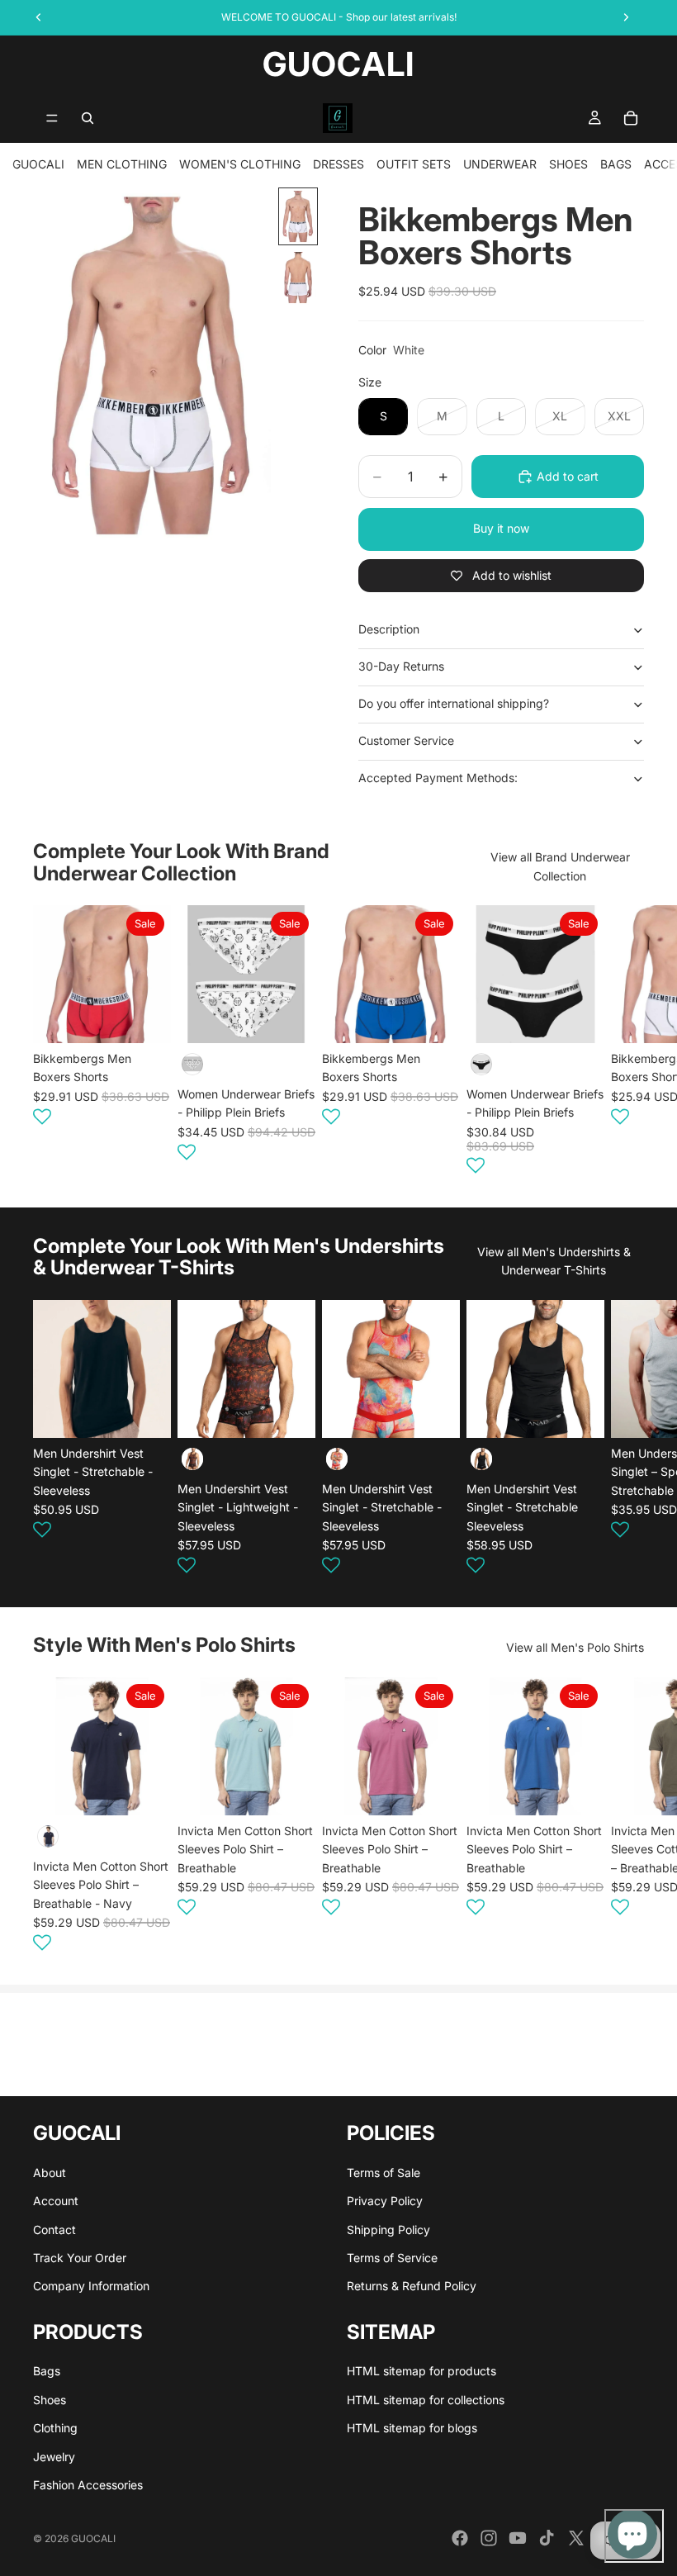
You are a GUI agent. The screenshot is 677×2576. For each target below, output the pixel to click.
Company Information (91, 2286)
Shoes (50, 2400)
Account (56, 2201)
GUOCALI (38, 164)
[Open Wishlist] (42, 1117)
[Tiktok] (547, 2538)
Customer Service (406, 740)
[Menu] (52, 118)
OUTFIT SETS (414, 164)
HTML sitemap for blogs (412, 2428)
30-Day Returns (401, 666)
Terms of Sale (383, 2173)
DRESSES (338, 164)
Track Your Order (80, 2258)
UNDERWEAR (500, 164)
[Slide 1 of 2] (298, 216)
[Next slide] (624, 1042)
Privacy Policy (385, 2201)
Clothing (55, 2428)
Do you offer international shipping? (454, 703)
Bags (47, 2371)
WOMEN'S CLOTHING (240, 164)
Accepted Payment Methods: (438, 778)
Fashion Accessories (88, 2485)
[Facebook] (460, 2538)
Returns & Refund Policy (412, 2286)
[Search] (88, 118)
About (50, 2173)
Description (389, 629)
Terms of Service (392, 2258)
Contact (54, 2230)
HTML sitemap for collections (426, 2400)
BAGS (616, 164)
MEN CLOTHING (122, 164)
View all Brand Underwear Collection (560, 866)
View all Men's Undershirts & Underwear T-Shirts (554, 1261)
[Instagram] (489, 2538)
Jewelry (54, 2457)
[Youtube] (518, 2538)
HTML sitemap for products (421, 2371)
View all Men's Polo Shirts (575, 1647)
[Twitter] (576, 2538)
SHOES (568, 164)
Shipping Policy (388, 2230)
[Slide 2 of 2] (298, 278)
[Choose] (145, 1018)
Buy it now (501, 528)
